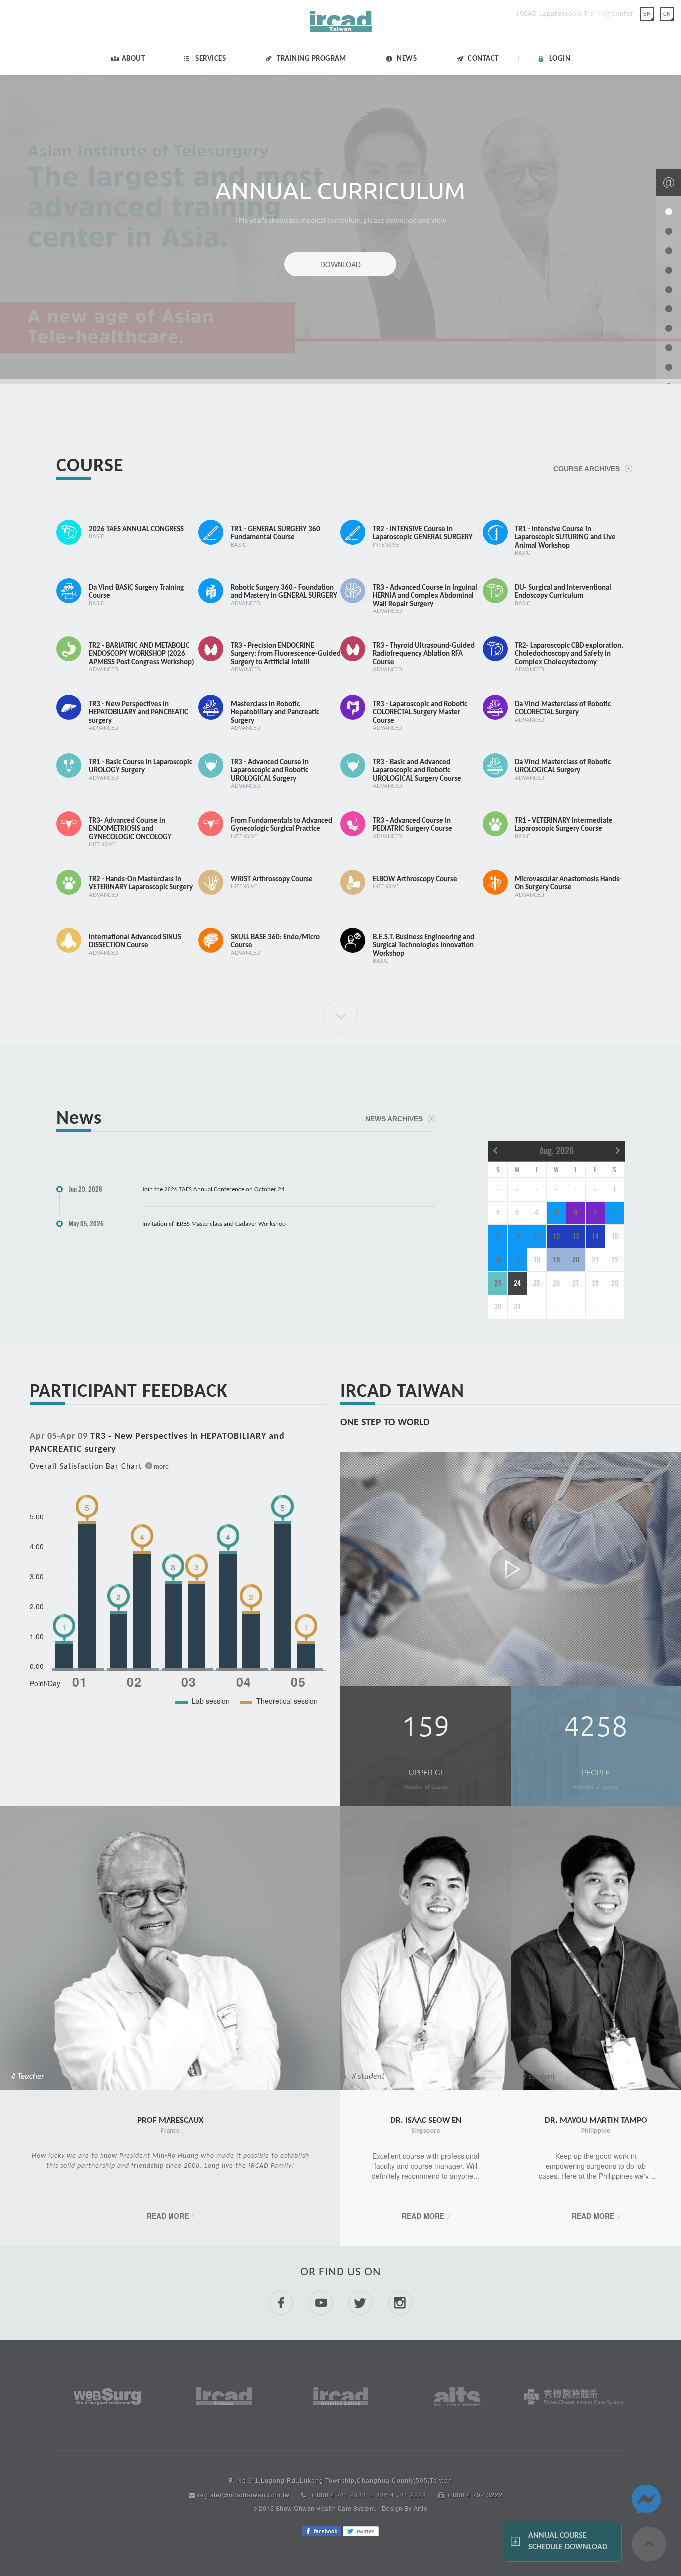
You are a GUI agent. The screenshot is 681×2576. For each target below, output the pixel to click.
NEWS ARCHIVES (394, 1119)
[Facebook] (322, 2530)
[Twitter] (361, 2530)
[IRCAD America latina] (341, 2395)
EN (647, 14)
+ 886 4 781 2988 (339, 2495)
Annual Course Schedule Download (568, 2541)
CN (667, 14)
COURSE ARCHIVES (587, 469)
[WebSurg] (107, 2395)
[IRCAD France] (224, 2395)
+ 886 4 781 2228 (398, 2495)
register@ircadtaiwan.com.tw (244, 2495)
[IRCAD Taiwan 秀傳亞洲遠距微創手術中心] (341, 32)
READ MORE (168, 2216)
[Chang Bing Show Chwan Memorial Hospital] (574, 2396)
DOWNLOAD (340, 264)
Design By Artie (405, 2508)
